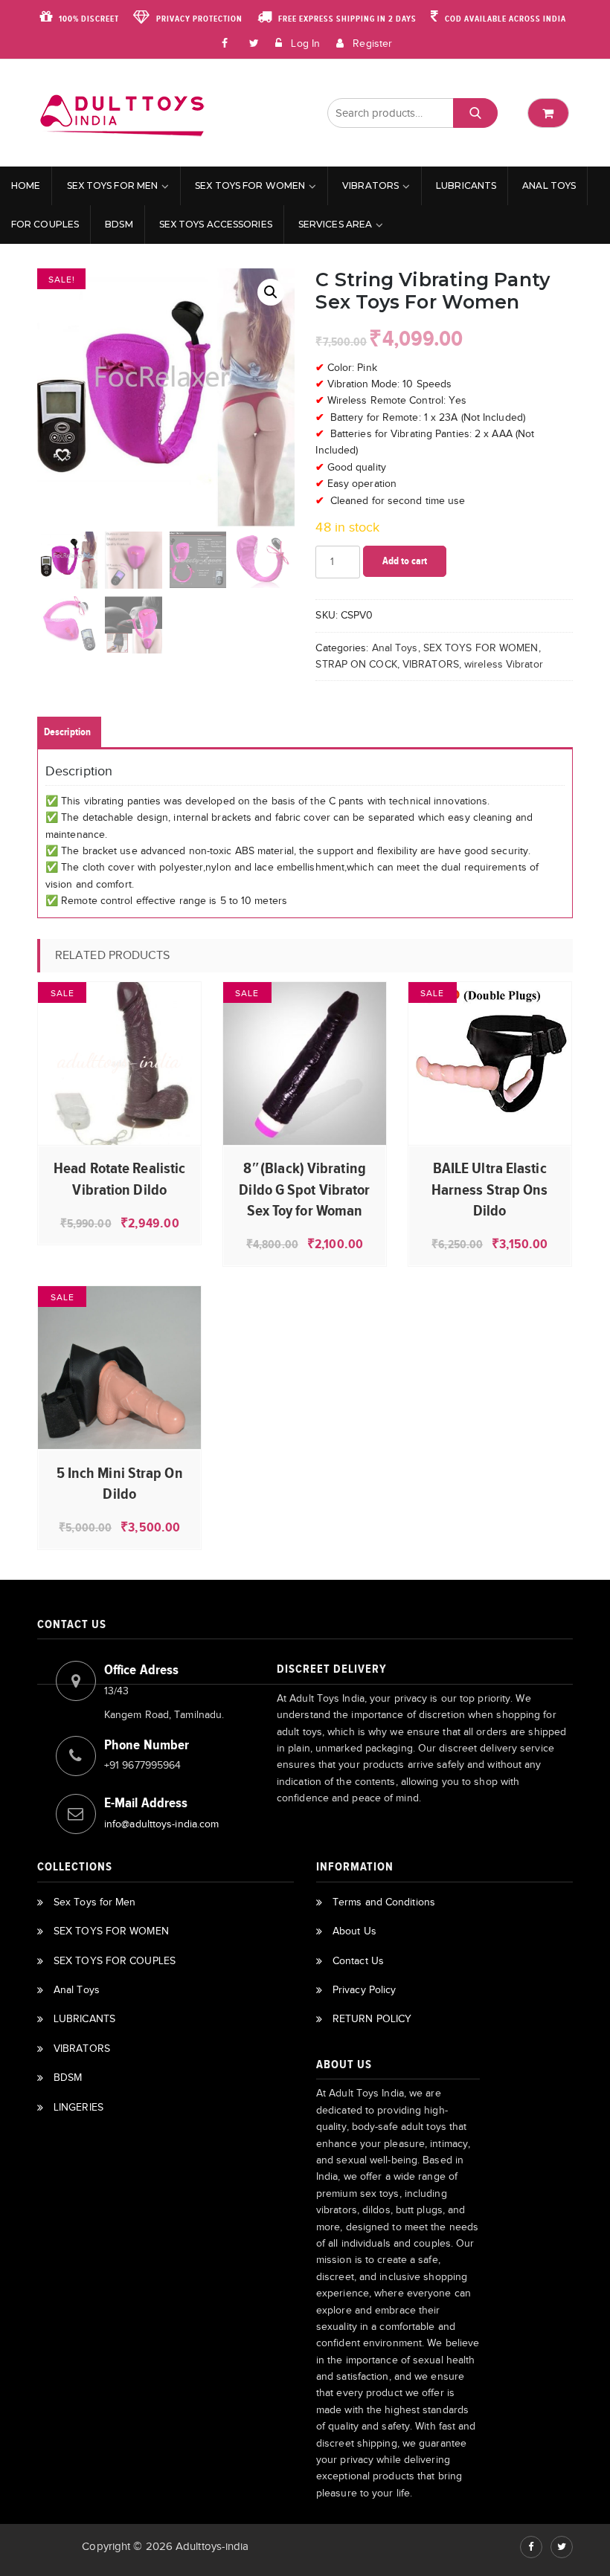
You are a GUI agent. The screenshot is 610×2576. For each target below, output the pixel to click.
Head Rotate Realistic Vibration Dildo (119, 1178)
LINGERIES (78, 2107)
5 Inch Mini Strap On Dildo (120, 1483)
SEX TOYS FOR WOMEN (250, 185)
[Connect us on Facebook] (225, 42)
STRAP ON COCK (356, 664)
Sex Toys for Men (113, 185)
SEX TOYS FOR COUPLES (115, 1961)
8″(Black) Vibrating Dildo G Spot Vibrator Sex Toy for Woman (304, 1189)
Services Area (335, 224)
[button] (271, 292)
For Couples (45, 224)
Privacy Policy (364, 1990)
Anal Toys (549, 185)
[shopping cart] (548, 113)
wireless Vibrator (504, 664)
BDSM (119, 224)
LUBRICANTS (466, 185)
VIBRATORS (370, 185)
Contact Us (358, 1961)
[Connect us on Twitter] (562, 2547)
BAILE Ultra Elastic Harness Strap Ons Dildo (490, 1189)
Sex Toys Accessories (216, 224)
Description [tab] (67, 732)
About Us (354, 1931)
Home (26, 185)
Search (475, 113)
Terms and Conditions (384, 1902)
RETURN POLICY (372, 2019)
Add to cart (405, 561)
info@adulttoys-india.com (161, 1824)
